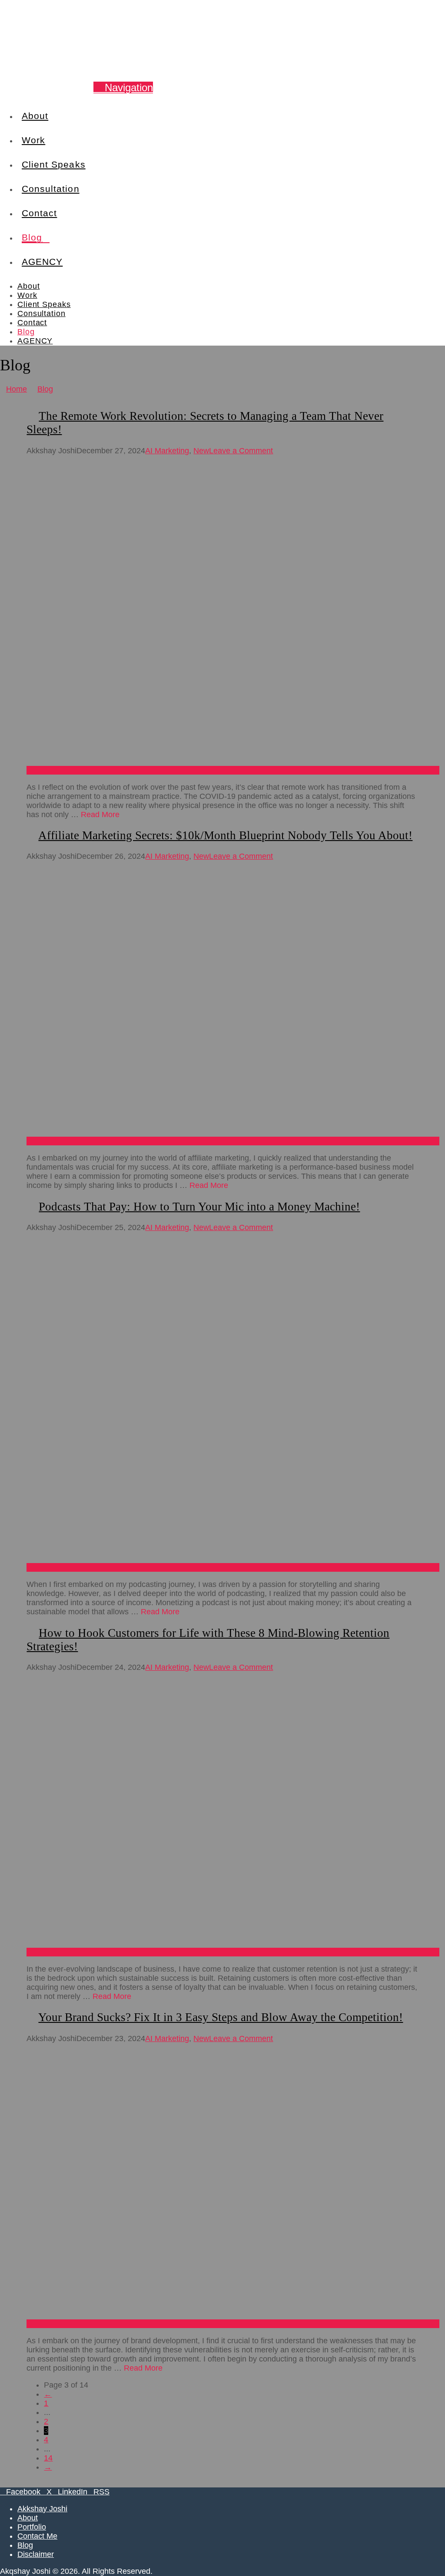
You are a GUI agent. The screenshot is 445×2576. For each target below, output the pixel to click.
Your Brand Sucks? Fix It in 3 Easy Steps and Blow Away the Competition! (221, 2017)
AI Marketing (167, 451)
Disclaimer (36, 2554)
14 (48, 2458)
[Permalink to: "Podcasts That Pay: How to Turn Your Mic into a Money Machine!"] (233, 1567)
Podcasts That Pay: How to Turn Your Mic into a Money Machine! (199, 1207)
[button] (123, 87)
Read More (100, 815)
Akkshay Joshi (42, 2509)
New (201, 451)
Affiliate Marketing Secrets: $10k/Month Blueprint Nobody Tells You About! (225, 835)
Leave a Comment (241, 451)
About (28, 2518)
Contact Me (37, 2536)
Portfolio (32, 2527)
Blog (25, 2545)
